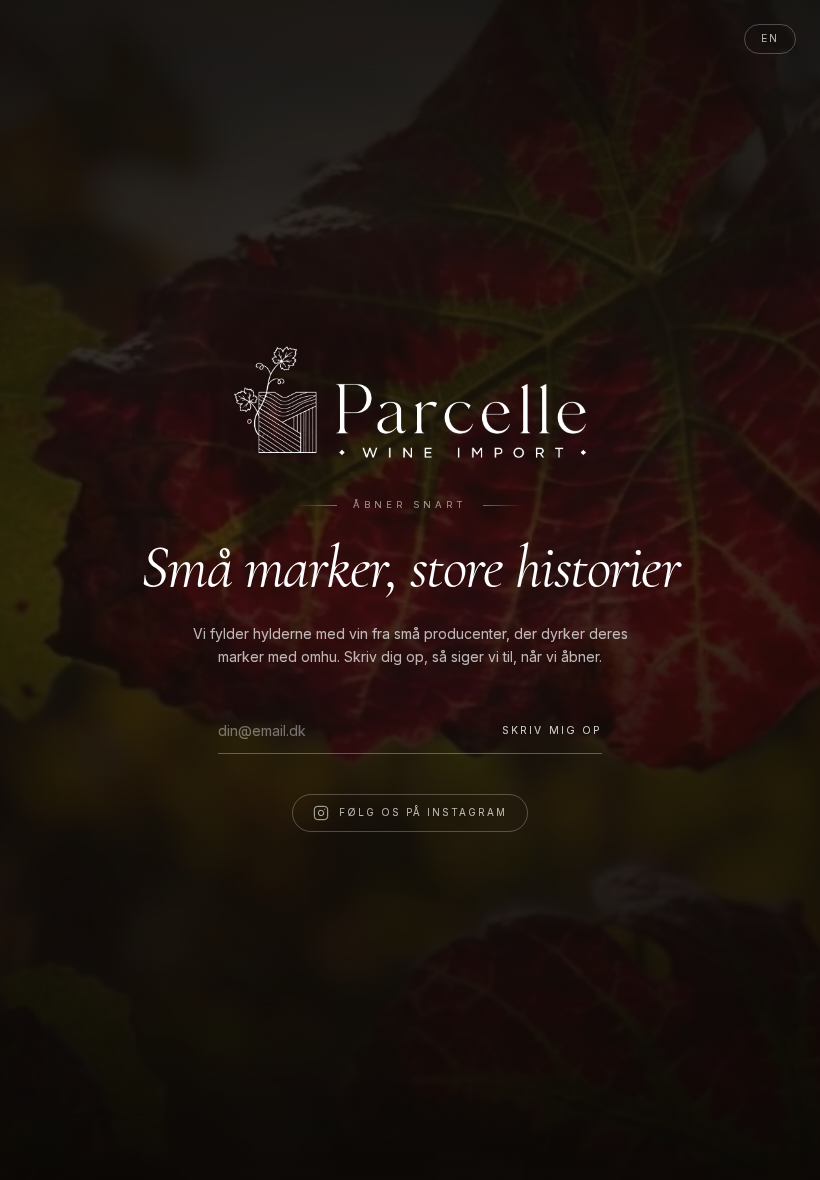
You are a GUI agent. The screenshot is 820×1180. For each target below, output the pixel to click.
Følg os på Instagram (423, 812)
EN (770, 38)
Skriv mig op (552, 730)
